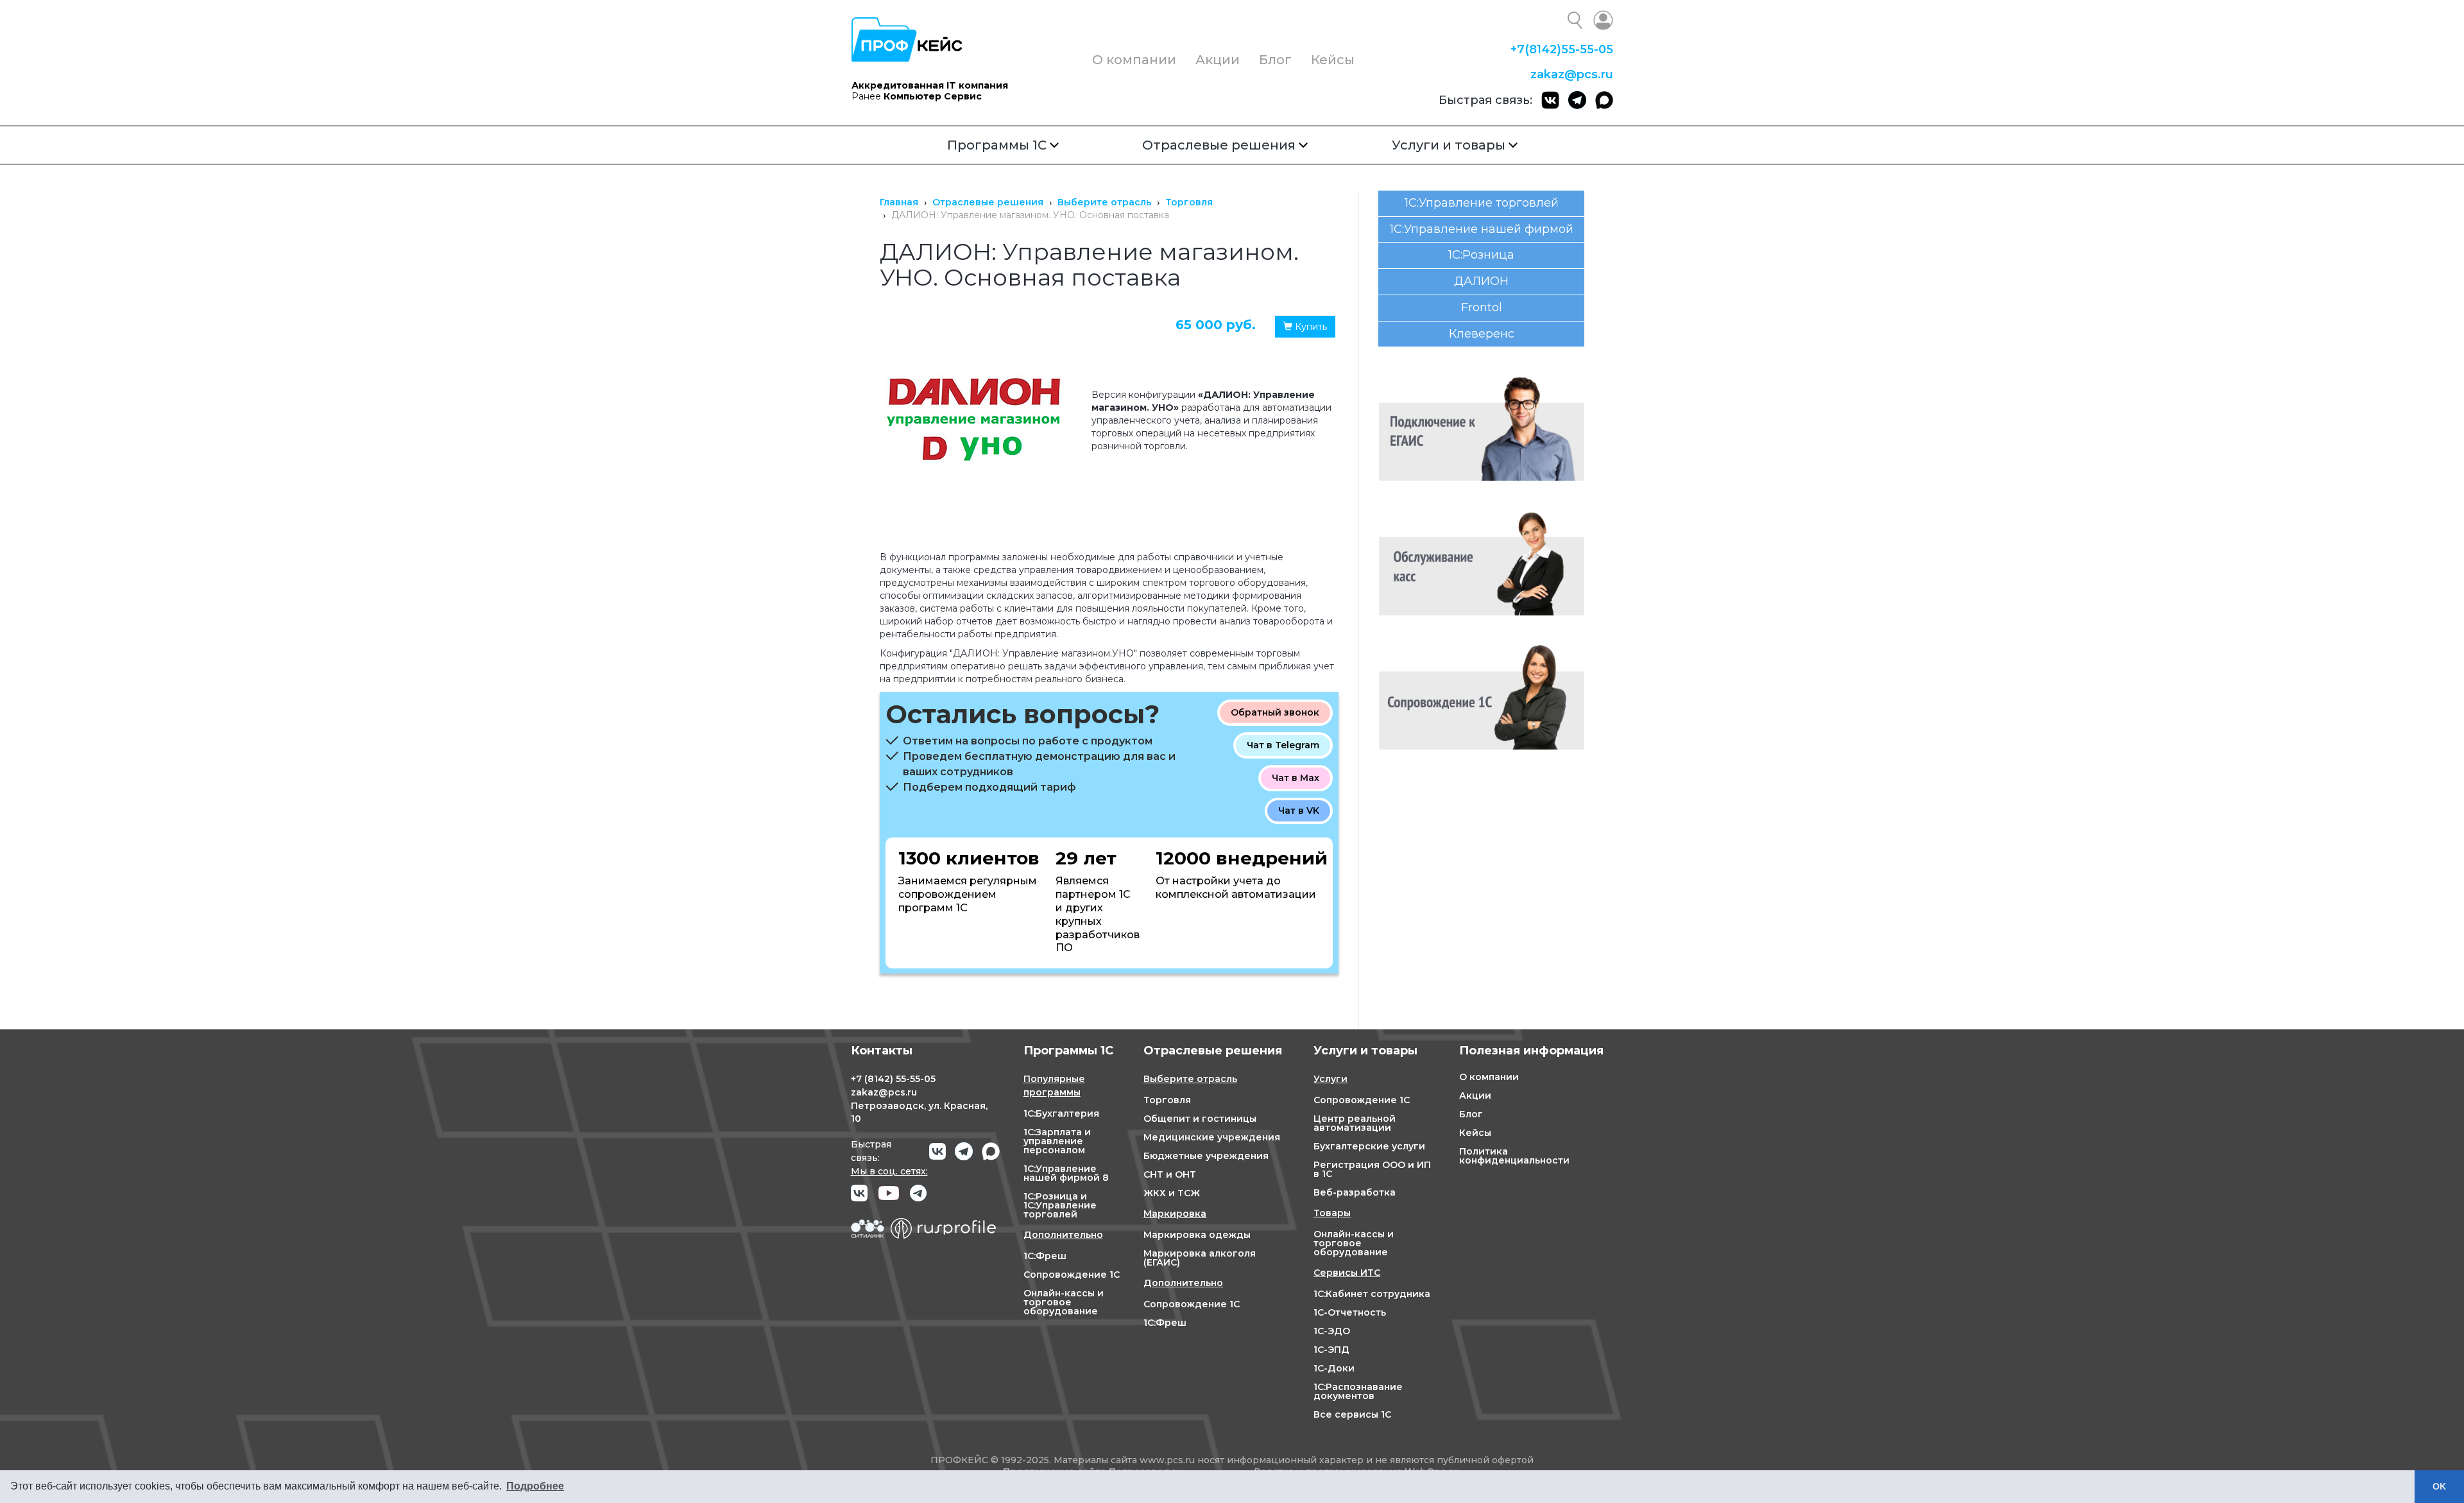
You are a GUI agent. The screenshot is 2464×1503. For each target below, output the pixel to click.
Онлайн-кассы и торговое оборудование (1064, 1302)
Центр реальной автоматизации (1355, 1123)
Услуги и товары (1449, 145)
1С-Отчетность (1350, 1312)
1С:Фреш (1045, 1256)
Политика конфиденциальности (1514, 1156)
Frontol (1482, 307)
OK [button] (2439, 1486)
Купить (1310, 327)
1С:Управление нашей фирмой (1482, 229)
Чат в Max (1296, 778)
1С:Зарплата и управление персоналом (1057, 1141)
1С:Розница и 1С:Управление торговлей (1060, 1205)
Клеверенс (1482, 334)
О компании (1134, 60)
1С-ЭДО (1332, 1331)
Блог (1275, 60)
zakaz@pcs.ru (1572, 74)
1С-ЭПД (1331, 1350)
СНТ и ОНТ (1170, 1174)
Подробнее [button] (535, 1486)
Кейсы (1333, 60)
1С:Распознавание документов (1358, 1391)
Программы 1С (997, 145)
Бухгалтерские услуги (1369, 1146)
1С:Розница (1481, 255)
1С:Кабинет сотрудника (1372, 1294)
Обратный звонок (1275, 712)
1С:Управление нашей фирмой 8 (1066, 1173)
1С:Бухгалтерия (1061, 1113)
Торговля (1167, 1100)
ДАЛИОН (1481, 281)
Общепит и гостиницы (1200, 1119)
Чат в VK (1299, 811)
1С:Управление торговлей (1482, 203)
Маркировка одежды (1197, 1235)
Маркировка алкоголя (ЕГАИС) (1200, 1258)
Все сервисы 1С (1352, 1414)
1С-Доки (1334, 1368)
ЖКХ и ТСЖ (1172, 1193)
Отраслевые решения (1219, 145)
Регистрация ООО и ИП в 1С (1372, 1169)
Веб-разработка (1355, 1192)
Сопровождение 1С (1072, 1275)
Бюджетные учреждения (1206, 1156)
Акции (1218, 60)
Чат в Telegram (1283, 745)
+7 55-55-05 (1562, 49)
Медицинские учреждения (1212, 1137)
